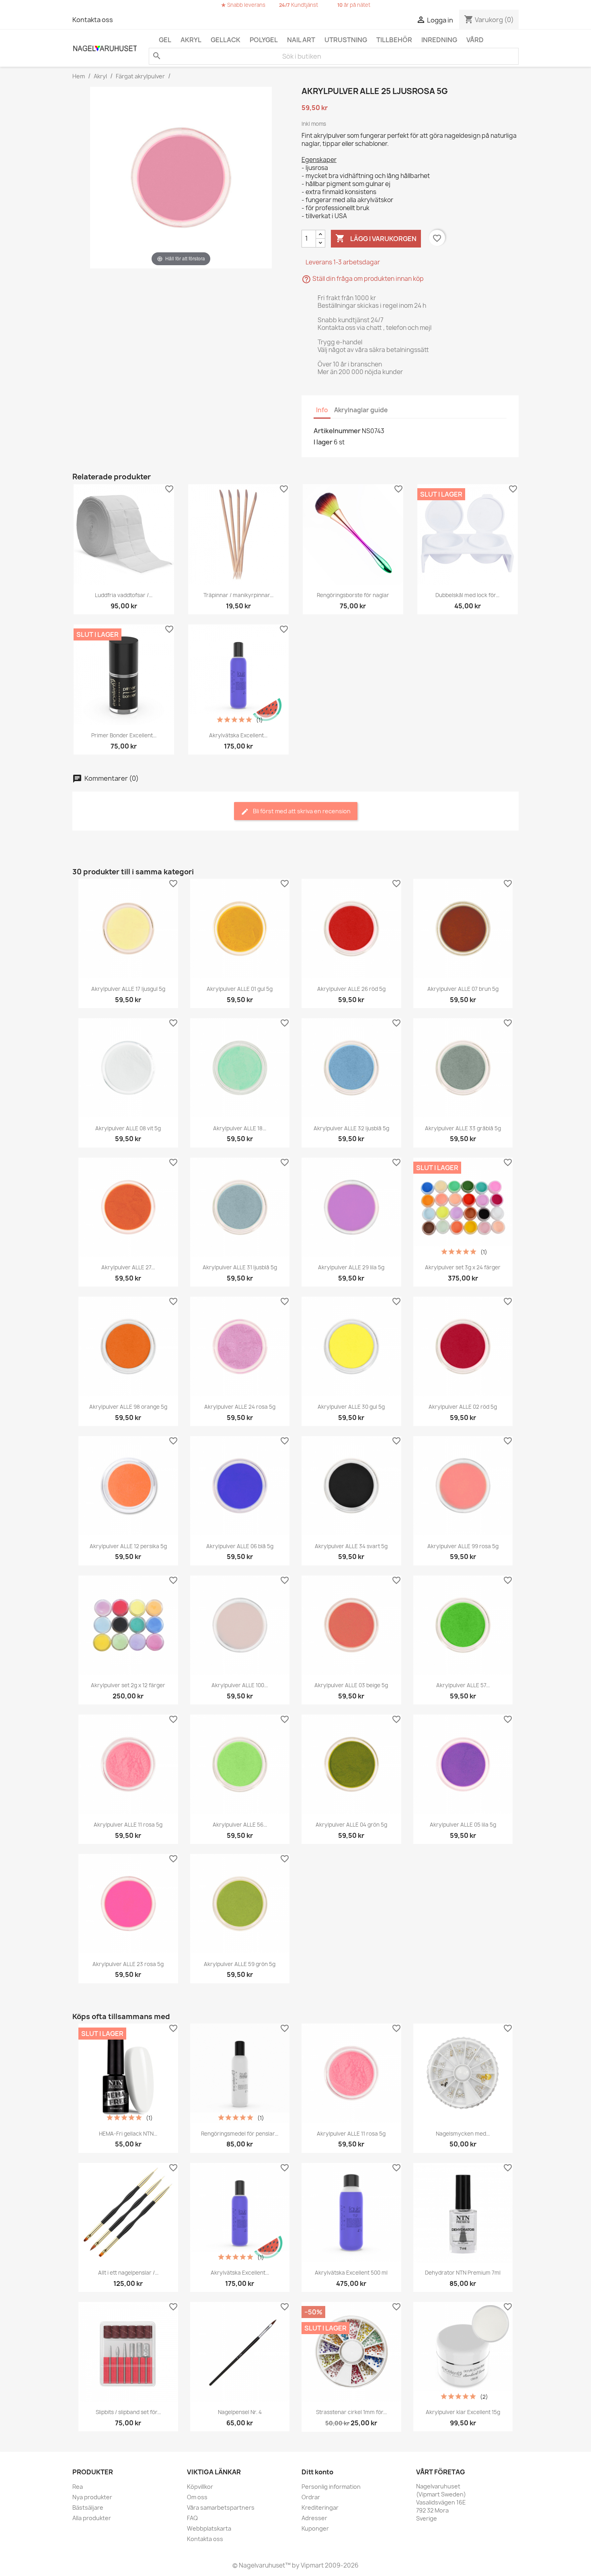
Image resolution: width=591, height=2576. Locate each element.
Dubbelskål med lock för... (467, 595)
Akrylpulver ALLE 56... (240, 1825)
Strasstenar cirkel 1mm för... (351, 2412)
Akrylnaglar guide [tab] (361, 410)
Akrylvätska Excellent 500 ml (351, 2273)
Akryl (191, 40)
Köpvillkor (200, 2487)
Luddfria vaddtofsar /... (124, 595)
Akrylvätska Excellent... (238, 735)
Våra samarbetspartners (221, 2507)
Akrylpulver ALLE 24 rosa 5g (240, 1407)
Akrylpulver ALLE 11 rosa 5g (128, 1825)
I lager (323, 442)
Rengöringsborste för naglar (353, 595)
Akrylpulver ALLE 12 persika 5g (128, 1546)
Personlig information (331, 2487)
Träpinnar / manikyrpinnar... (238, 595)
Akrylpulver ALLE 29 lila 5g (351, 1267)
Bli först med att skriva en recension (301, 811)
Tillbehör (394, 40)
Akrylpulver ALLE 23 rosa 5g (128, 1964)
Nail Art (301, 40)
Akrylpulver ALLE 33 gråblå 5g (463, 1128)
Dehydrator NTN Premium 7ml (463, 2273)
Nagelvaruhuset (261, 2565)
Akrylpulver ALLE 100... (240, 1685)
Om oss (197, 2497)
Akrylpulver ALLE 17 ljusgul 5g (128, 989)
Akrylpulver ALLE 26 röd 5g (351, 989)
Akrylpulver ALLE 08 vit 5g (128, 1128)
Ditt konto (317, 2472)
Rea (78, 2487)
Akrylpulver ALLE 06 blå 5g (240, 1546)
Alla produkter (92, 2518)
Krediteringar (320, 2507)
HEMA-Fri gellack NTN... (128, 2134)
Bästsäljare (88, 2507)
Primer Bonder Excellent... (124, 735)
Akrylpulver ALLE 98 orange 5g (128, 1407)
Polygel (264, 40)
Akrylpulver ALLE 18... (240, 1128)
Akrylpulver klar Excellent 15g (463, 2412)
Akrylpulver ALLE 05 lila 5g (463, 1825)
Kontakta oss (93, 20)
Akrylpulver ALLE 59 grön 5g (240, 1964)
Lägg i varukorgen (376, 238)
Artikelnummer (337, 431)
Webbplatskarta (209, 2528)
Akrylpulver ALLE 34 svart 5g (351, 1546)
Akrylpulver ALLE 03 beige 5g (351, 1685)
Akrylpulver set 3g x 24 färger (463, 1267)
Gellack (226, 40)
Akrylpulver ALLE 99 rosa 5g (463, 1546)
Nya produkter (92, 2497)
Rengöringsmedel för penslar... (240, 2134)
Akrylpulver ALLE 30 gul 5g (351, 1407)
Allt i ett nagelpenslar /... (128, 2273)
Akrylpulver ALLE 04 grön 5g (351, 1825)
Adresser (314, 2518)
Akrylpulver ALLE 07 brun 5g (463, 989)
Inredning (439, 40)
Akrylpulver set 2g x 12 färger (128, 1685)
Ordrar (311, 2497)
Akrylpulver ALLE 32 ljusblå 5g (351, 1128)
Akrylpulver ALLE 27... (128, 1267)
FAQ (192, 2518)
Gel (165, 40)
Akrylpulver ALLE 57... (463, 1685)
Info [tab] (322, 410)
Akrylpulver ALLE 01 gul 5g (240, 989)
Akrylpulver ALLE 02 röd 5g (463, 1407)
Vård (475, 40)
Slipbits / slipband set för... (128, 2412)
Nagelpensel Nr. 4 (240, 2412)
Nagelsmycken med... (463, 2134)
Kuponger (315, 2528)
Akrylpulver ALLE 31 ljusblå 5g (240, 1267)
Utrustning (346, 40)
